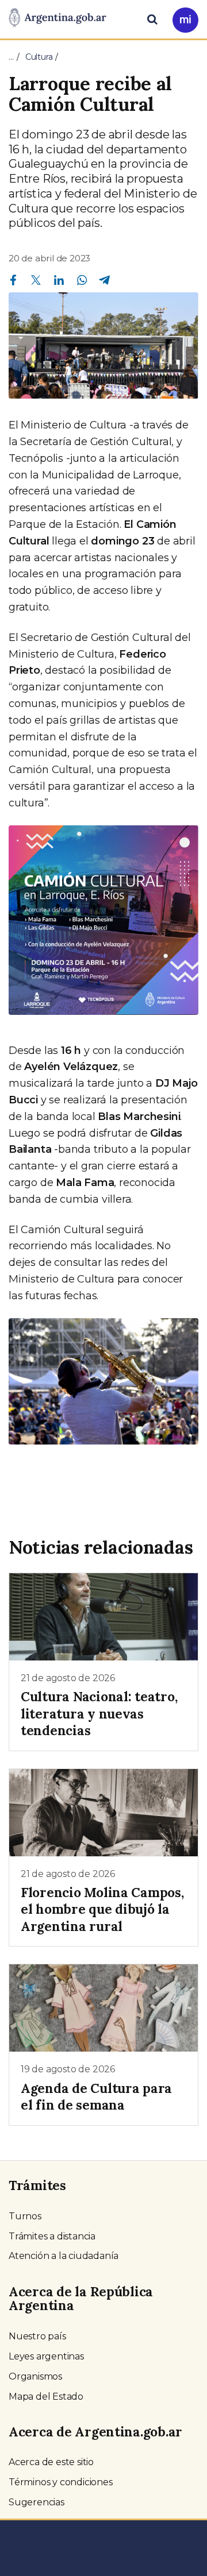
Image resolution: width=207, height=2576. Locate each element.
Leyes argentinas (46, 2356)
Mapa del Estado (46, 2397)
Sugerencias (37, 2502)
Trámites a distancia (52, 2236)
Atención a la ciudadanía (64, 2256)
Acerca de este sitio (51, 2462)
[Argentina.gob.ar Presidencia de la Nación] (57, 18)
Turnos (25, 2216)
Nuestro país (37, 2336)
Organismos (35, 2376)
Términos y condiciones (61, 2482)
